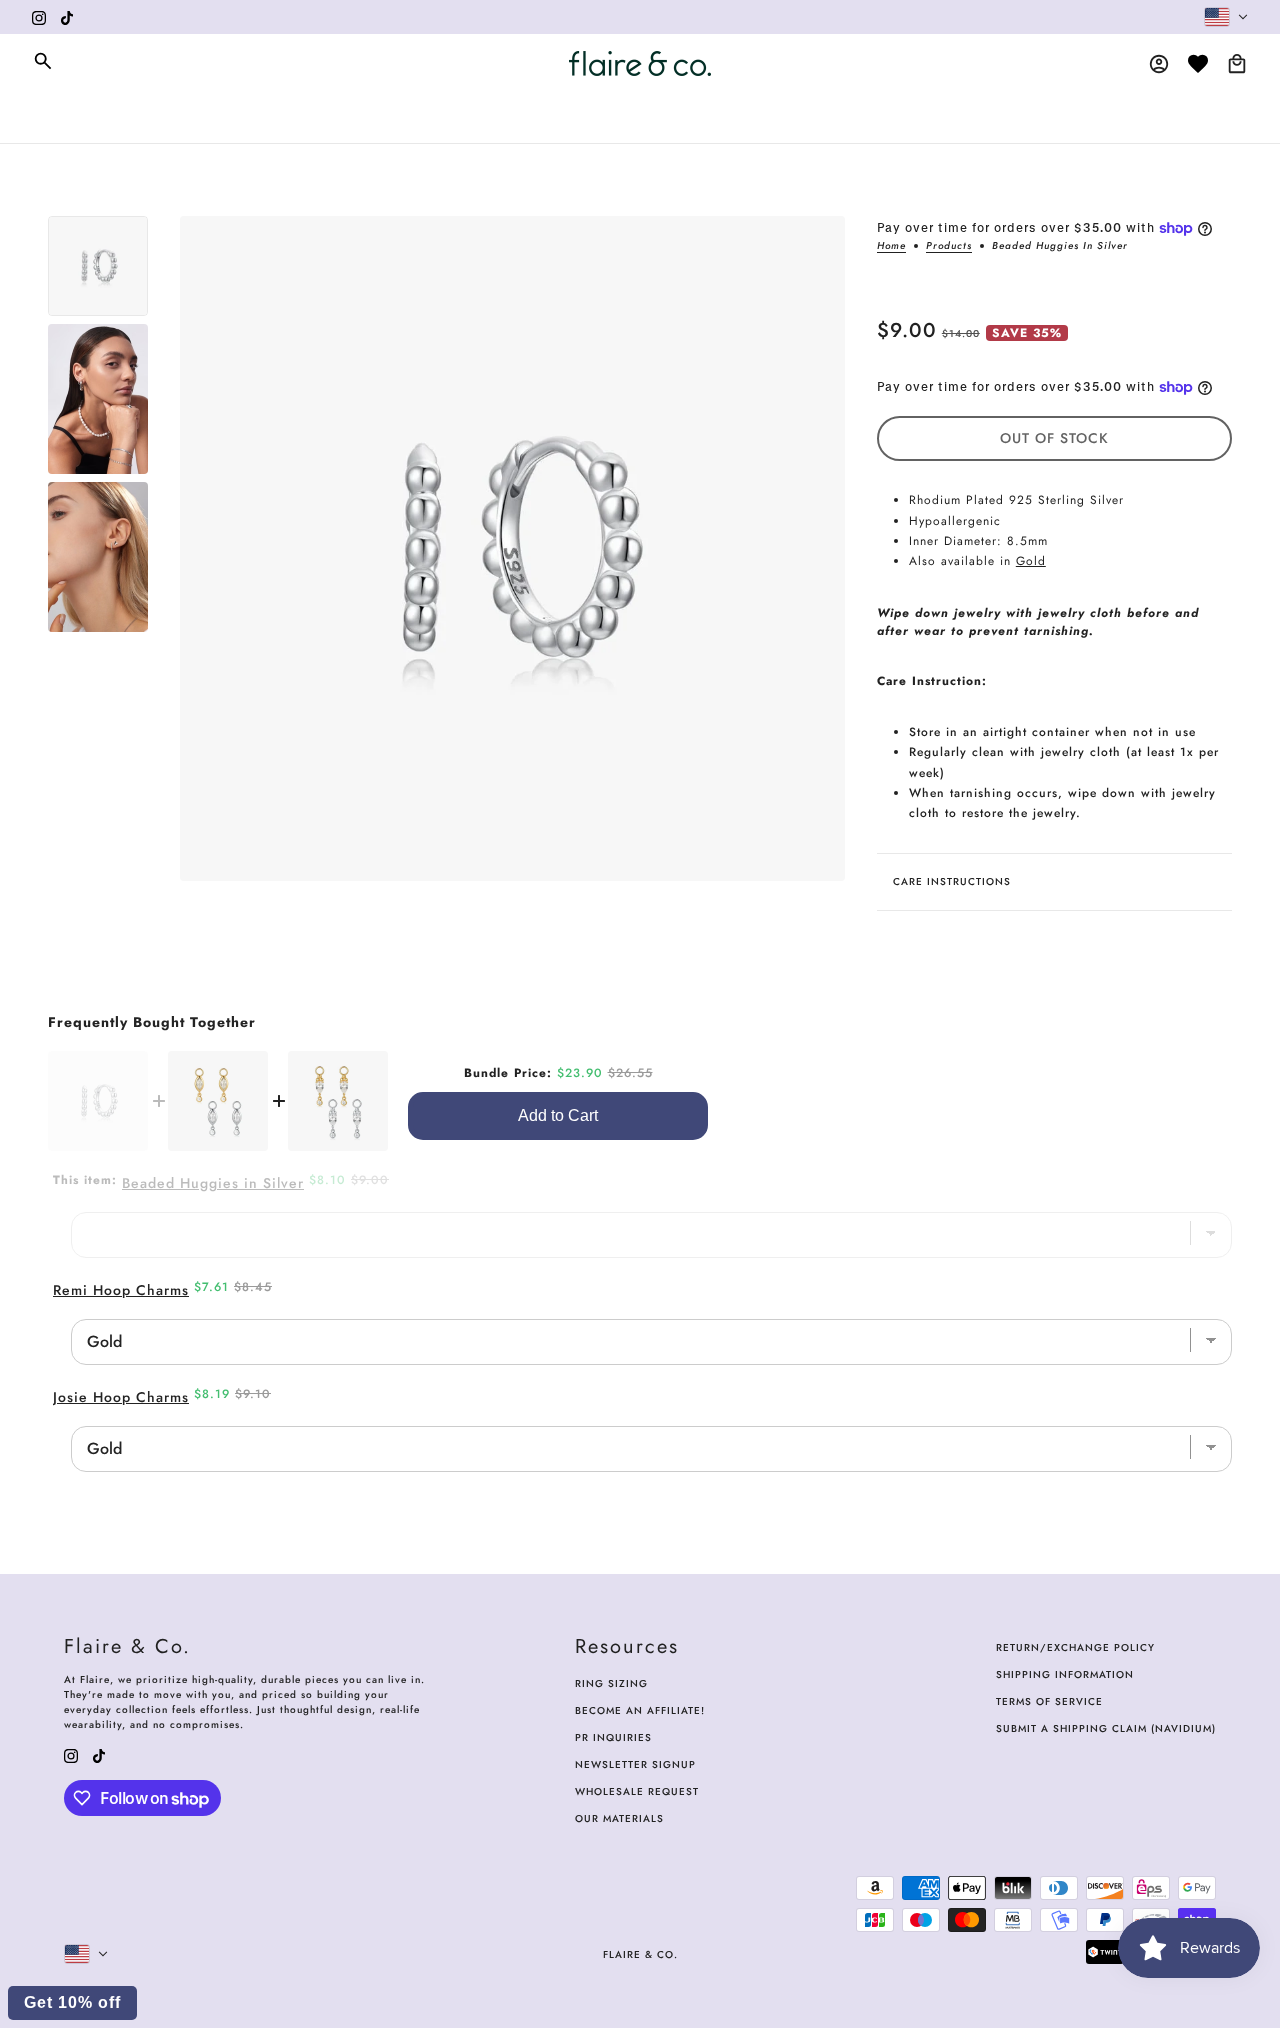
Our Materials (619, 1818)
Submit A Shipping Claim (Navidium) (1106, 1728)
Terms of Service (1049, 1701)
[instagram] (39, 17)
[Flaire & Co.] (640, 63)
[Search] (43, 61)
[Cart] (1237, 64)
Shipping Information (1065, 1674)
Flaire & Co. (640, 1954)
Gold (1031, 561)
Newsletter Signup (635, 1764)
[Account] (1159, 64)
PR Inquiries (613, 1737)
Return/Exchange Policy (1075, 1647)
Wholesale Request (637, 1791)
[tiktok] (67, 17)
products (949, 247)
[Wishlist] (1198, 64)
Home (891, 247)
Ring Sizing (611, 1683)
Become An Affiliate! (640, 1710)
